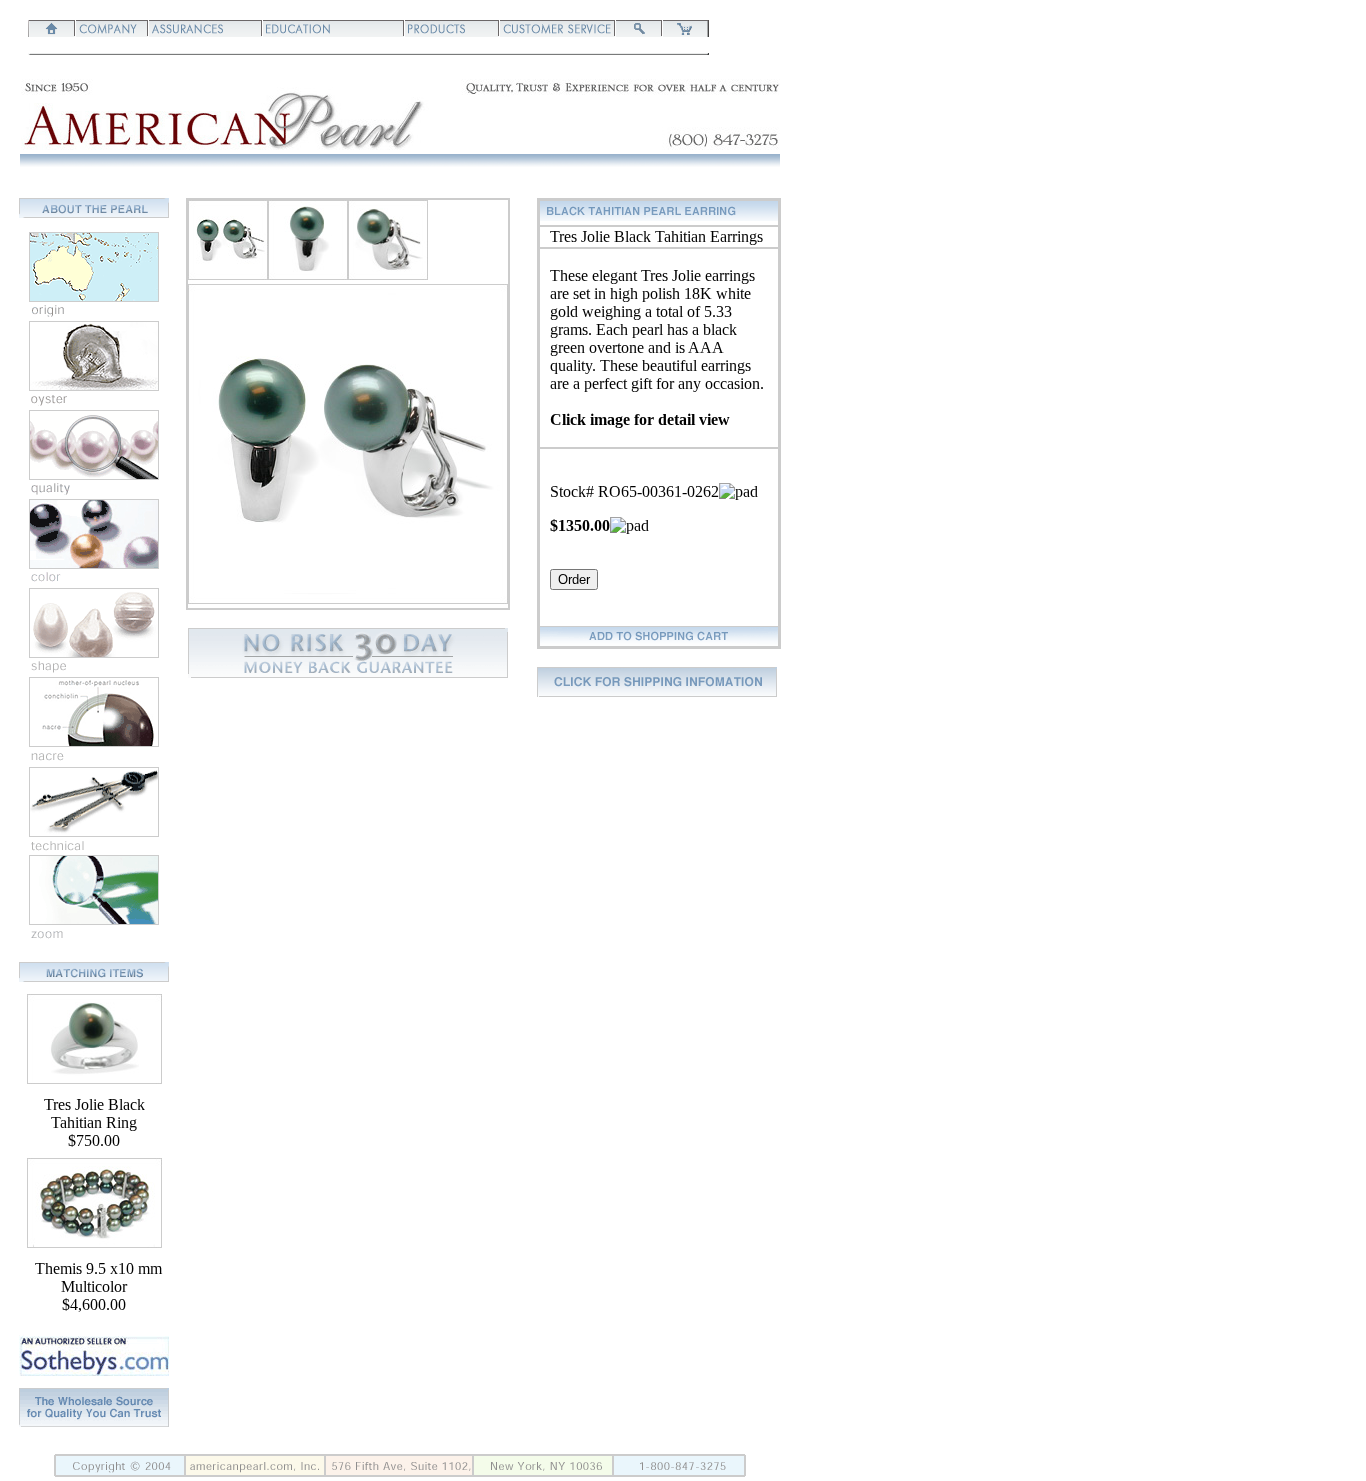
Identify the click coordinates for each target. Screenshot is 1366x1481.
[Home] (52, 31)
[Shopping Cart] (685, 31)
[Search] (639, 31)
